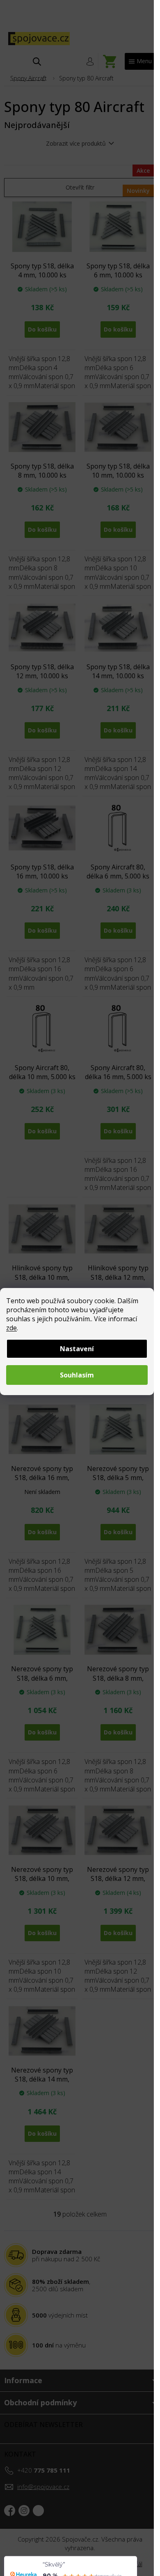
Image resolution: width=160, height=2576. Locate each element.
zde (11, 1328)
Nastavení (77, 1349)
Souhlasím (77, 1375)
